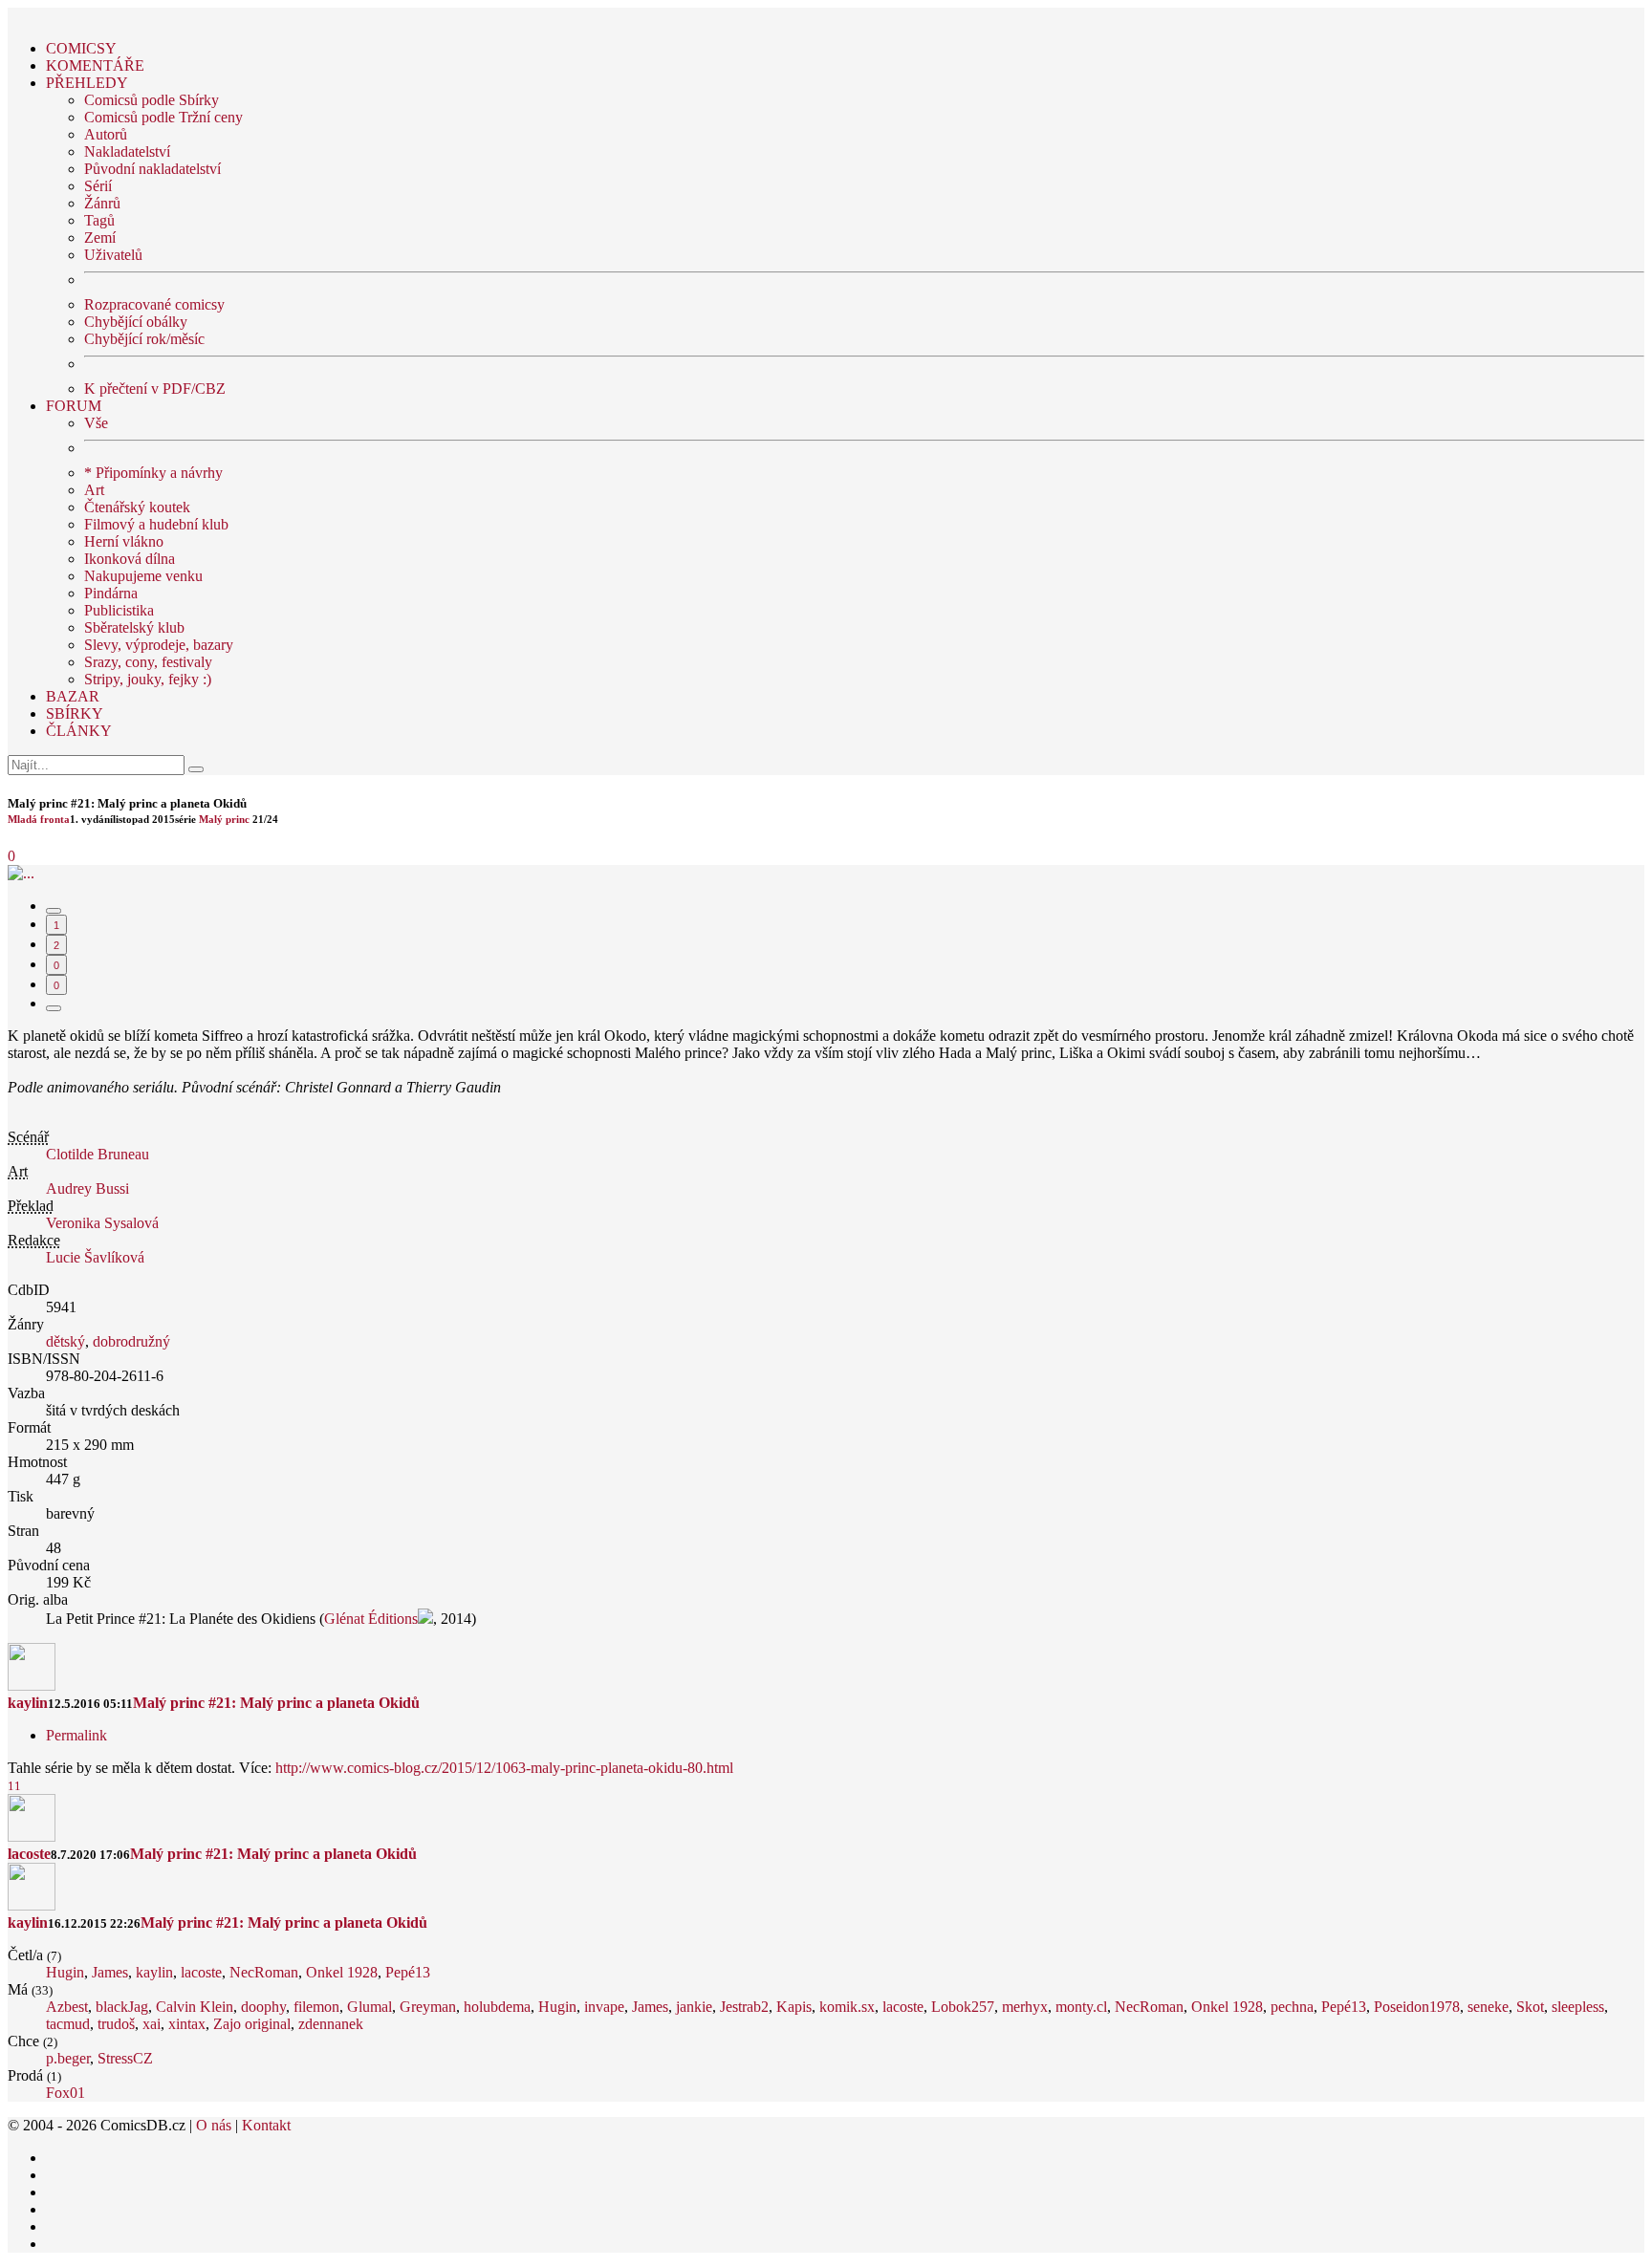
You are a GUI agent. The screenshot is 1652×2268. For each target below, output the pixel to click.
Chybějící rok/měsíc (144, 339)
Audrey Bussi (87, 1188)
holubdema (497, 2007)
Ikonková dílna (130, 559)
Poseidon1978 (1417, 2007)
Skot (1530, 2007)
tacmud (68, 2024)
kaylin (28, 1703)
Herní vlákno (124, 541)
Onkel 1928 (342, 1972)
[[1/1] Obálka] (21, 873)
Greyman (428, 2007)
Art (94, 490)
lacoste (29, 1854)
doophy (263, 2007)
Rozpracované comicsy (154, 304)
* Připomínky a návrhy (153, 473)
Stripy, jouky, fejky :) (148, 679)
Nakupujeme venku (143, 576)
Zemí (100, 238)
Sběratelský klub (134, 627)
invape (604, 2007)
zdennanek (331, 2024)
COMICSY (81, 48)
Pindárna (111, 593)
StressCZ (125, 2058)
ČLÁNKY (79, 731)
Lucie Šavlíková (95, 1257)
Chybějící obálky (136, 322)
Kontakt (266, 2125)
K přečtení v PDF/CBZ (155, 389)
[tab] (54, 911)
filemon (316, 2007)
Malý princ (224, 819)
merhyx (1025, 2007)
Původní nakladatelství (152, 169)
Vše (96, 423)
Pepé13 (408, 1972)
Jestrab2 (744, 2007)
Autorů (106, 134)
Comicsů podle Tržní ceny (163, 117)
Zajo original (252, 2024)
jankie (694, 2007)
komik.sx (847, 2007)
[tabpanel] (826, 1710)
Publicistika (119, 610)
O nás (214, 2125)
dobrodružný (131, 1341)
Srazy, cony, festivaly (148, 662)
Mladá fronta (39, 819)
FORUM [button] (74, 406)
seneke (1488, 2007)
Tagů (99, 220)
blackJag (122, 2007)
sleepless (1578, 2007)
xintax (187, 2024)
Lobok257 (963, 2007)
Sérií (98, 186)
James (110, 1972)
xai (152, 2024)
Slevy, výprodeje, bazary (159, 645)
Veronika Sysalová (102, 1223)
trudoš (116, 2024)
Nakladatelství (127, 151)
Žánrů (102, 203)
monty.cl (1081, 2007)
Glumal (370, 2007)
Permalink (76, 1735)
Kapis (794, 2007)
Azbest (67, 2007)
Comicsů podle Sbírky (152, 100)
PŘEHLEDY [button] (87, 83)
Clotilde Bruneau (98, 1154)
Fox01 (65, 2093)
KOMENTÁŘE (95, 65)
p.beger (68, 2058)
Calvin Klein (195, 2007)
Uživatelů (113, 255)
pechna (1292, 2007)
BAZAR (73, 696)
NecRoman (264, 1972)
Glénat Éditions (371, 1619)
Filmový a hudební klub (156, 524)
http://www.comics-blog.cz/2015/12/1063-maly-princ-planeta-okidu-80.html (504, 1768)
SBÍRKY (75, 713)
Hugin (65, 1972)
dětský (65, 1341)
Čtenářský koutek (137, 507)
